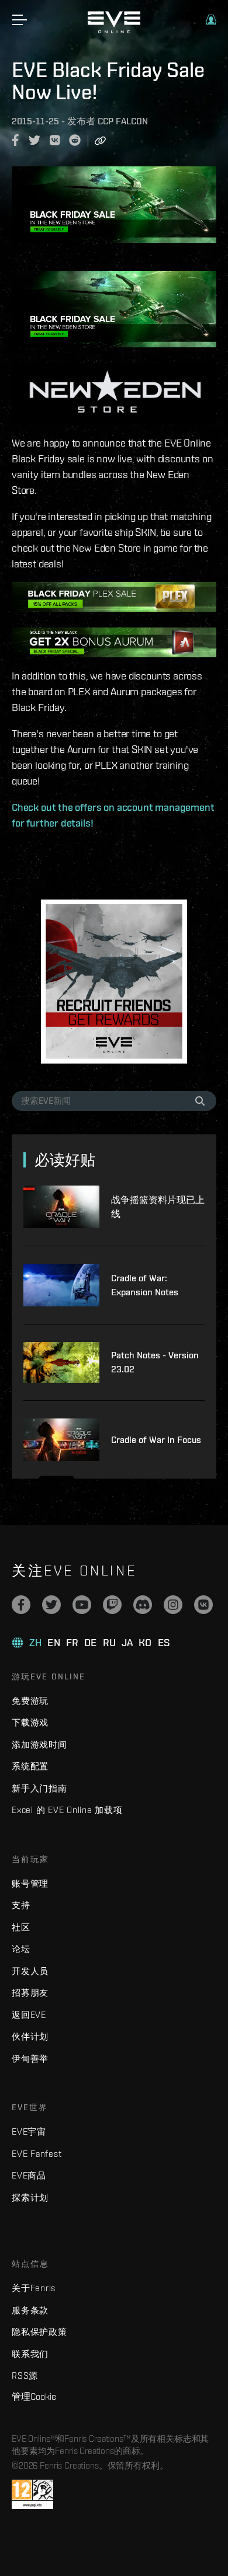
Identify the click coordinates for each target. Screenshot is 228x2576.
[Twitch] (112, 1605)
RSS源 (25, 2375)
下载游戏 (30, 1722)
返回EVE (29, 2015)
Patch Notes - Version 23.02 (155, 1362)
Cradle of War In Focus (156, 1440)
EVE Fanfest (37, 2154)
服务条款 (30, 2310)
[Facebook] (21, 1605)
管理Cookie (34, 2396)
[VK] (203, 1605)
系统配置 (30, 1766)
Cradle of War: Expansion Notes (145, 1285)
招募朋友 (30, 1993)
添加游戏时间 (39, 1744)
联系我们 (30, 2354)
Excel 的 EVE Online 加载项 (67, 1810)
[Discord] (143, 1605)
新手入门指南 (39, 1788)
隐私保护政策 (39, 2332)
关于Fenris (34, 2288)
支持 (21, 1905)
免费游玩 (30, 1701)
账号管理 (30, 1883)
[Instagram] (173, 1605)
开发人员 (30, 1971)
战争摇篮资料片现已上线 (158, 1207)
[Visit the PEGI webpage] (32, 2494)
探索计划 (30, 2197)
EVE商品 (29, 2175)
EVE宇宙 (29, 2131)
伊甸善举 (30, 2059)
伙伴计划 (30, 2036)
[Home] (114, 30)
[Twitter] (51, 1605)
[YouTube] (82, 1605)
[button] (211, 20)
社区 (21, 1927)
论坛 (21, 1949)
